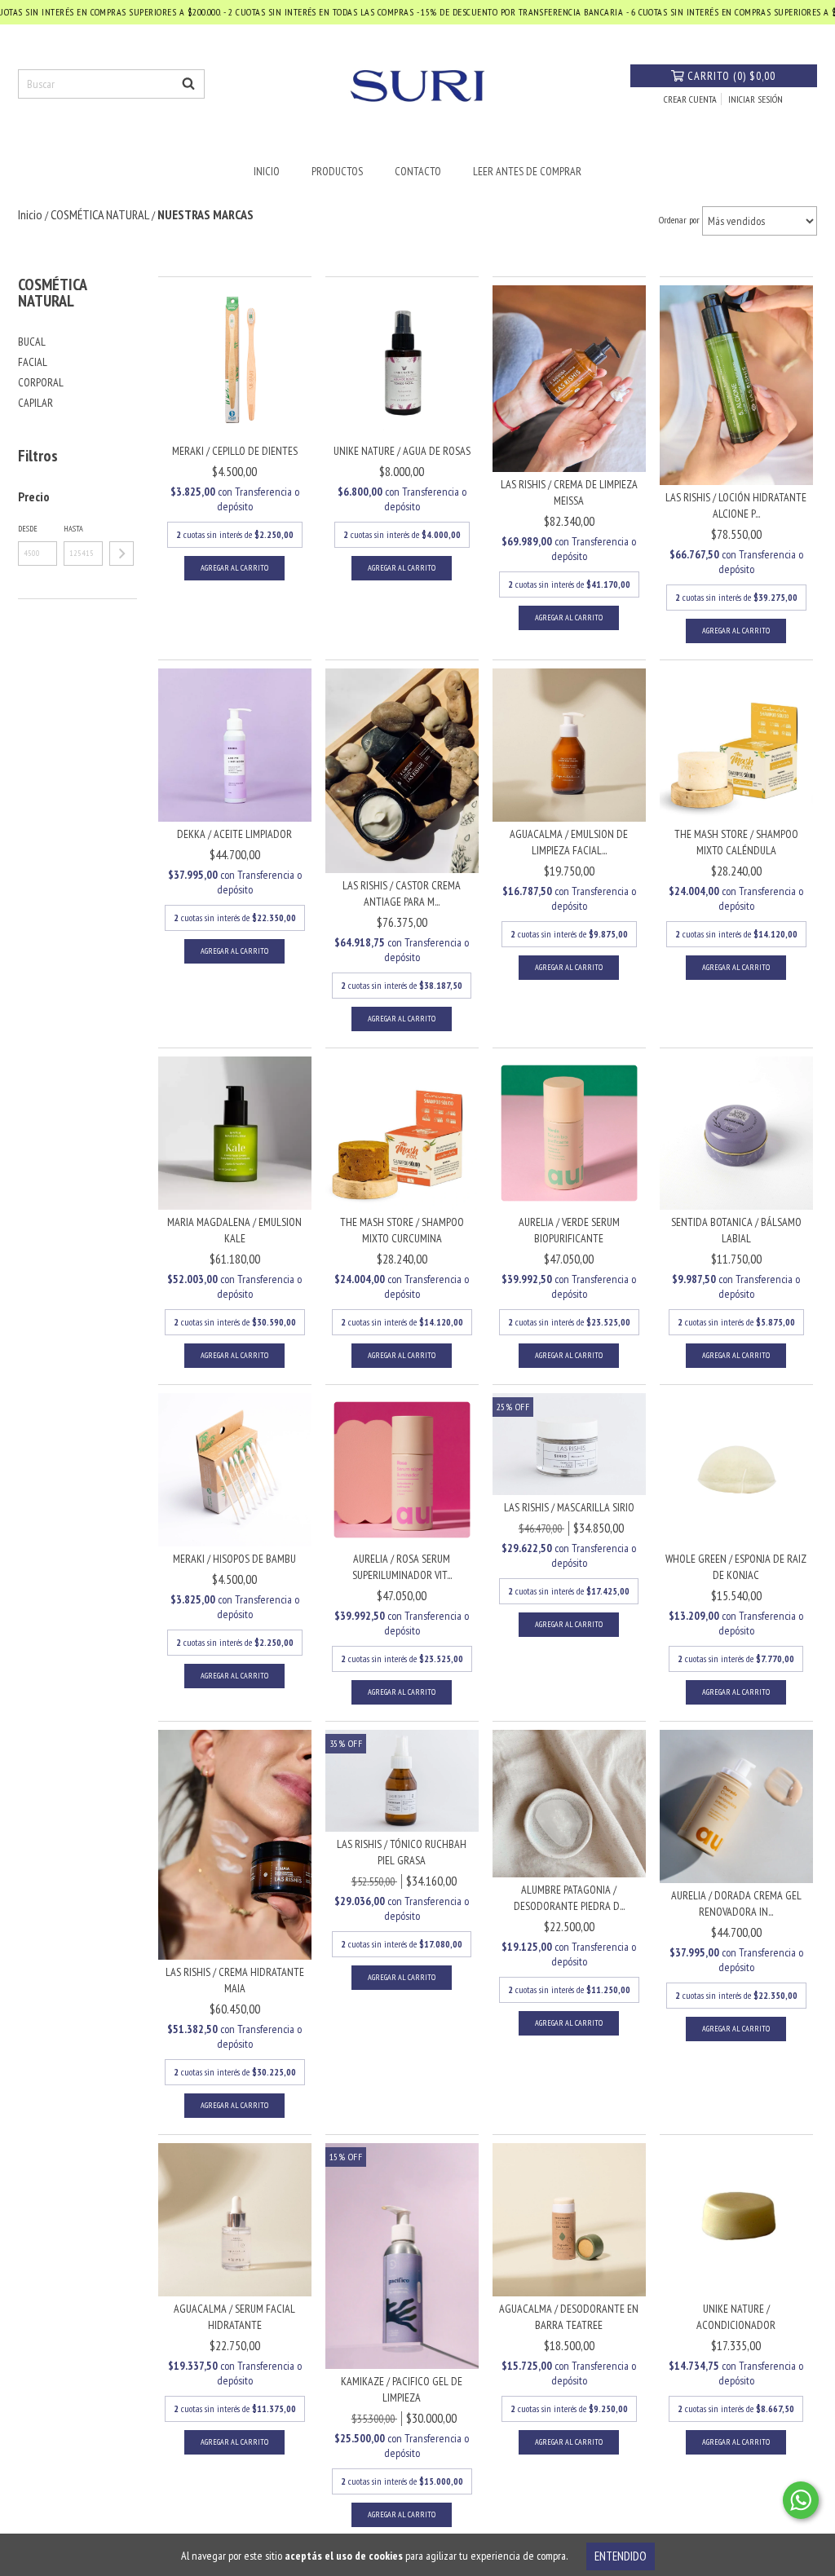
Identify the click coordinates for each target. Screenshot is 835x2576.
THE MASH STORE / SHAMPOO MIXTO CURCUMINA (402, 1230)
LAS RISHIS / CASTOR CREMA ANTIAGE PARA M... (402, 893)
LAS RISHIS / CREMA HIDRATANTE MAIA (235, 1980)
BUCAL (32, 342)
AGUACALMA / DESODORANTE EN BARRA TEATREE (569, 2317)
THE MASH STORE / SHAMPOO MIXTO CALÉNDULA (736, 842)
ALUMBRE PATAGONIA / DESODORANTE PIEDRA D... (569, 1898)
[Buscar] (188, 84)
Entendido (621, 2556)
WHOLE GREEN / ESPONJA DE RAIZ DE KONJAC (736, 1567)
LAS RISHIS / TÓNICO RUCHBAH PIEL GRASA (402, 1852)
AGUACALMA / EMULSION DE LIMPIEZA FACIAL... (569, 842)
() (731, 76)
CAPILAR (35, 403)
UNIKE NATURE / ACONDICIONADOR (736, 2317)
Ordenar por (679, 220)
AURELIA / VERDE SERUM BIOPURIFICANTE (569, 1230)
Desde (28, 529)
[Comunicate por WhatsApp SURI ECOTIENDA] (801, 2500)
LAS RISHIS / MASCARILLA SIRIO (569, 1507)
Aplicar (121, 554)
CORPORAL (41, 382)
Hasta (73, 529)
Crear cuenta (690, 99)
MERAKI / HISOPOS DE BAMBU (234, 1559)
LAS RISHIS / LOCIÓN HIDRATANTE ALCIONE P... (736, 505)
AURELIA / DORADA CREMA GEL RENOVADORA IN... (736, 1903)
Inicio (267, 171)
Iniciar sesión (755, 99)
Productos (337, 171)
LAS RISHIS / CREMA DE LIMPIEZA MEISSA (569, 492)
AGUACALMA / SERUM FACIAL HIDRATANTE (234, 2317)
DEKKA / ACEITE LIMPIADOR (234, 834)
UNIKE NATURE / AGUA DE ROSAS (402, 451)
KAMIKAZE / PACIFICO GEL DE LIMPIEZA (402, 2389)
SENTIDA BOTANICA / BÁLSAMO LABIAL (736, 1230)
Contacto (418, 171)
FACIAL (33, 362)
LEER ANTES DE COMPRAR (527, 171)
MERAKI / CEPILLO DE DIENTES (235, 451)
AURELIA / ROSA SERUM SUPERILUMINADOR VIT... (402, 1567)
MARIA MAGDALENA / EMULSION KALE (234, 1230)
